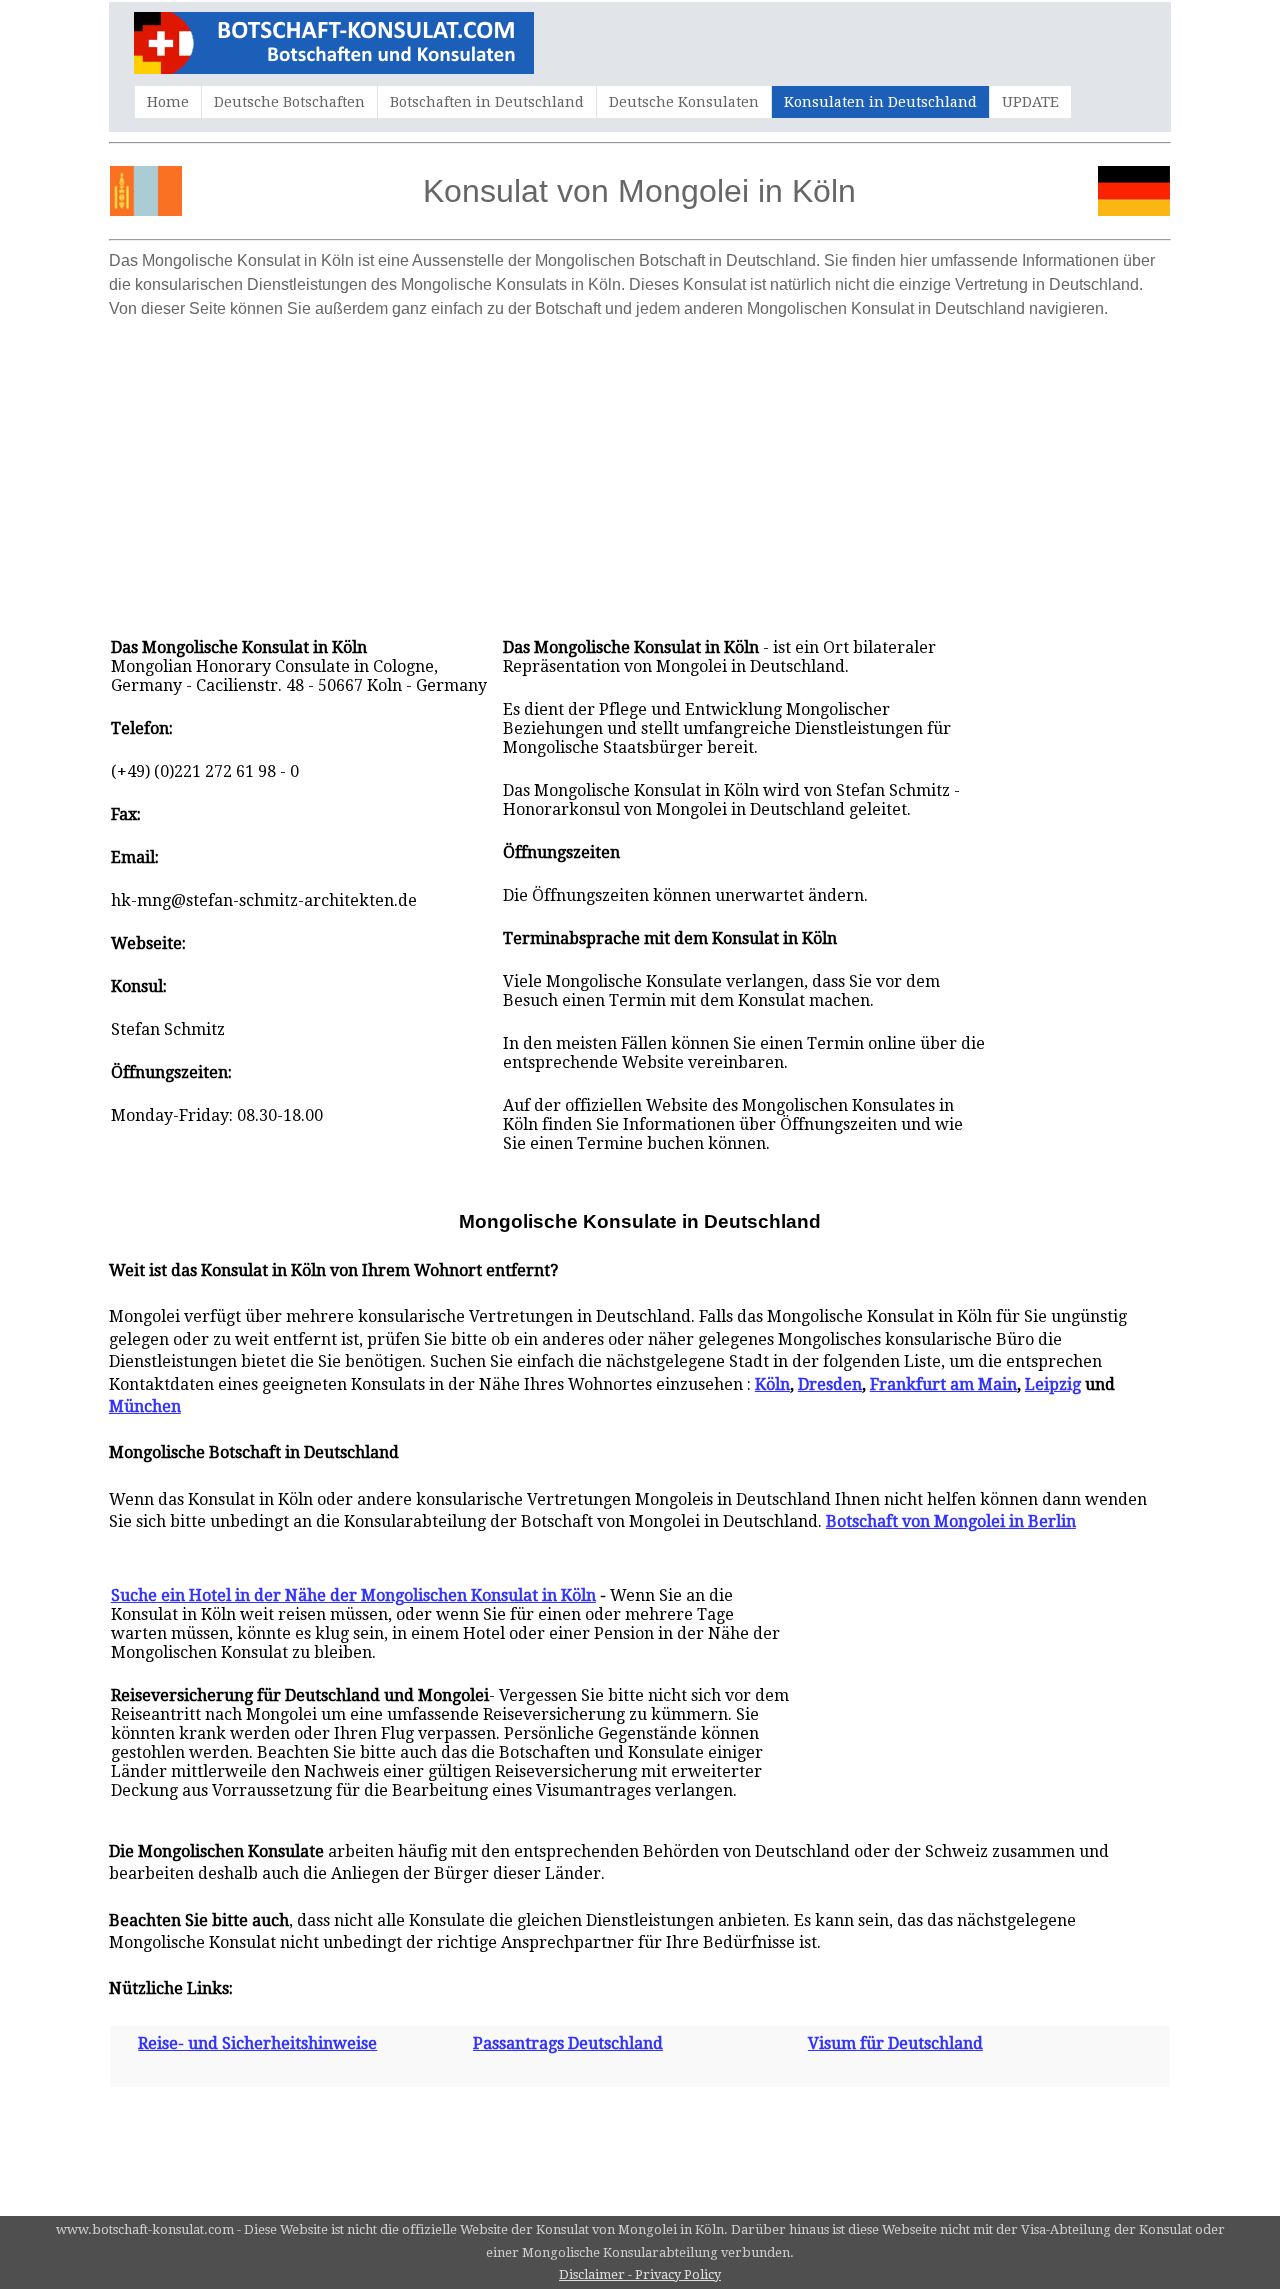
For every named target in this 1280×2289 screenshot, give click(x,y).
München (145, 1406)
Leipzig (1053, 1384)
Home (168, 102)
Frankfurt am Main (943, 1384)
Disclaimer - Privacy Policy (640, 2274)
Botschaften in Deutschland (487, 102)
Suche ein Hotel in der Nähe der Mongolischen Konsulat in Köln (353, 1595)
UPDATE (1030, 102)
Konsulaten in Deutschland (880, 102)
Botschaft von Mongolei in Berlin (951, 1521)
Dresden (830, 1384)
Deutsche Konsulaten (684, 102)
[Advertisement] (640, 468)
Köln (772, 1384)
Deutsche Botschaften (289, 102)
